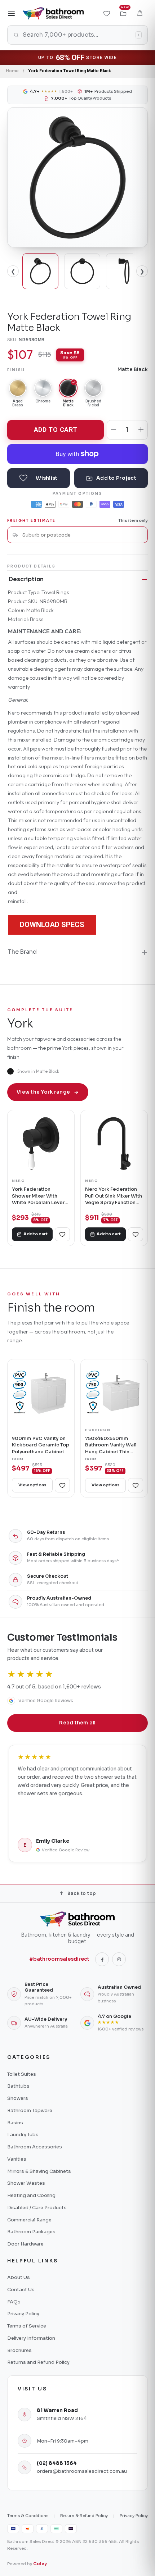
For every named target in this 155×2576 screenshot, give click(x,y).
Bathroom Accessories (35, 2147)
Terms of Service (27, 2326)
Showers (18, 2098)
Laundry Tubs (23, 2135)
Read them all (77, 1723)
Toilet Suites (22, 2074)
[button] (140, 13)
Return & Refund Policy (84, 2516)
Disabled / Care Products (37, 2208)
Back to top (82, 1893)
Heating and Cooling (31, 2195)
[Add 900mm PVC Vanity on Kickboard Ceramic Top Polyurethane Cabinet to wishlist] (62, 1485)
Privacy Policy (23, 2314)
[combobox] (82, 535)
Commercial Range (29, 2220)
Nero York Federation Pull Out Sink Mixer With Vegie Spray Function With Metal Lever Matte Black (114, 1196)
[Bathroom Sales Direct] (53, 13)
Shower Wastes (26, 2183)
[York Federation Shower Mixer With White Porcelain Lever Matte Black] (41, 1143)
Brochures (19, 2350)
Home (12, 71)
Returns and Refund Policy (38, 2362)
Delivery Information (31, 2338)
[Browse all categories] (12, 13)
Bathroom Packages (31, 2232)
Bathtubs (18, 2086)
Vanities (17, 2159)
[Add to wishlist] (39, 478)
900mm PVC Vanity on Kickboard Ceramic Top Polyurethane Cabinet (41, 1445)
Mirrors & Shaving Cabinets (39, 2171)
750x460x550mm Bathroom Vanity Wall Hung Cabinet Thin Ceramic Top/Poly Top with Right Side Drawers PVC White (112, 1445)
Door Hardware (25, 2244)
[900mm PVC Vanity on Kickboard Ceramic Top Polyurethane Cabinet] (41, 1393)
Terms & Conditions (28, 2516)
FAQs (14, 2302)
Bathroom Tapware (30, 2110)
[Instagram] (119, 1959)
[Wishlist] (107, 13)
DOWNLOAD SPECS (52, 925)
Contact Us (21, 2290)
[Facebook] (102, 1959)
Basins (15, 2123)
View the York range (43, 1092)
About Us (19, 2277)
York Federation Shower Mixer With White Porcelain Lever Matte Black (38, 1196)
